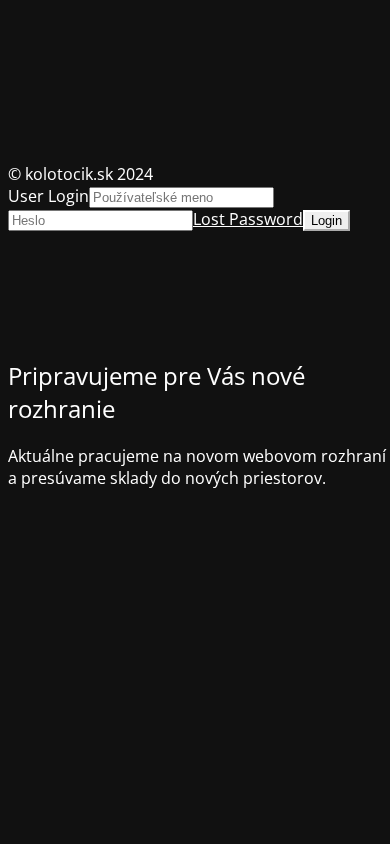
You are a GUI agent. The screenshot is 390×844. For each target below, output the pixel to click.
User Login (48, 196)
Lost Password (248, 219)
